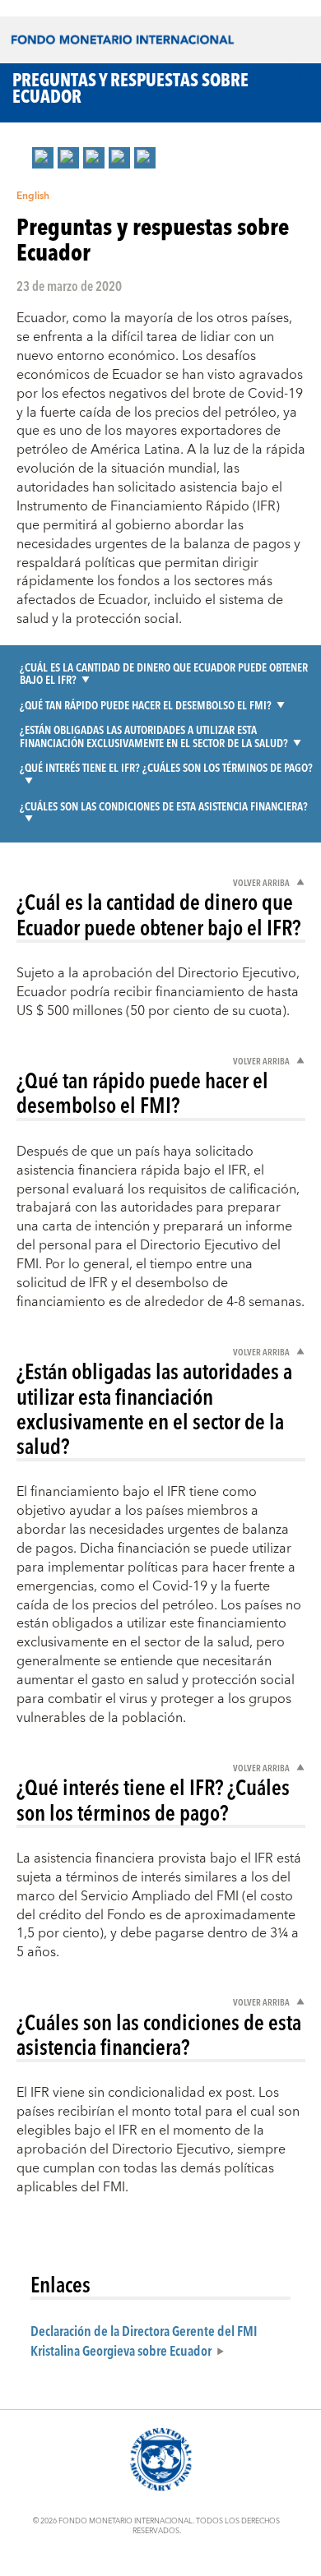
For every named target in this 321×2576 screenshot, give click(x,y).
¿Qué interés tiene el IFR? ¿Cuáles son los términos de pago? (166, 767)
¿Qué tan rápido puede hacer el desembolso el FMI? (146, 705)
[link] (43, 158)
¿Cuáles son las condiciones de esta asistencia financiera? (164, 806)
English (33, 196)
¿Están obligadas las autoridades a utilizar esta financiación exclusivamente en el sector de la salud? (154, 736)
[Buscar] (295, 73)
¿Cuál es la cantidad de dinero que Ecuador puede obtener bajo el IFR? (164, 674)
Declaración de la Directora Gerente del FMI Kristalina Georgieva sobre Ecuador (144, 2340)
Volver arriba (262, 882)
